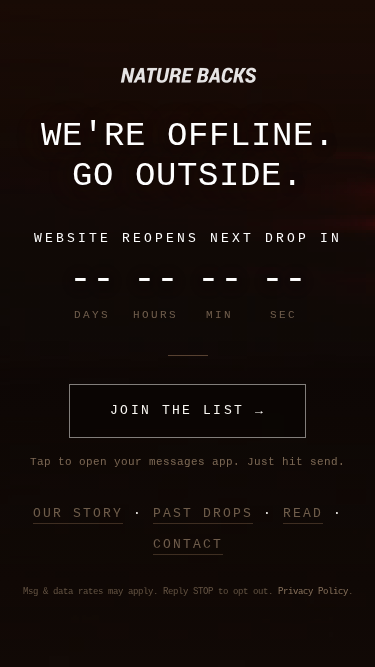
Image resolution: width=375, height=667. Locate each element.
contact (188, 544)
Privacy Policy (313, 592)
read (303, 513)
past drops (203, 513)
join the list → (187, 410)
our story (78, 513)
